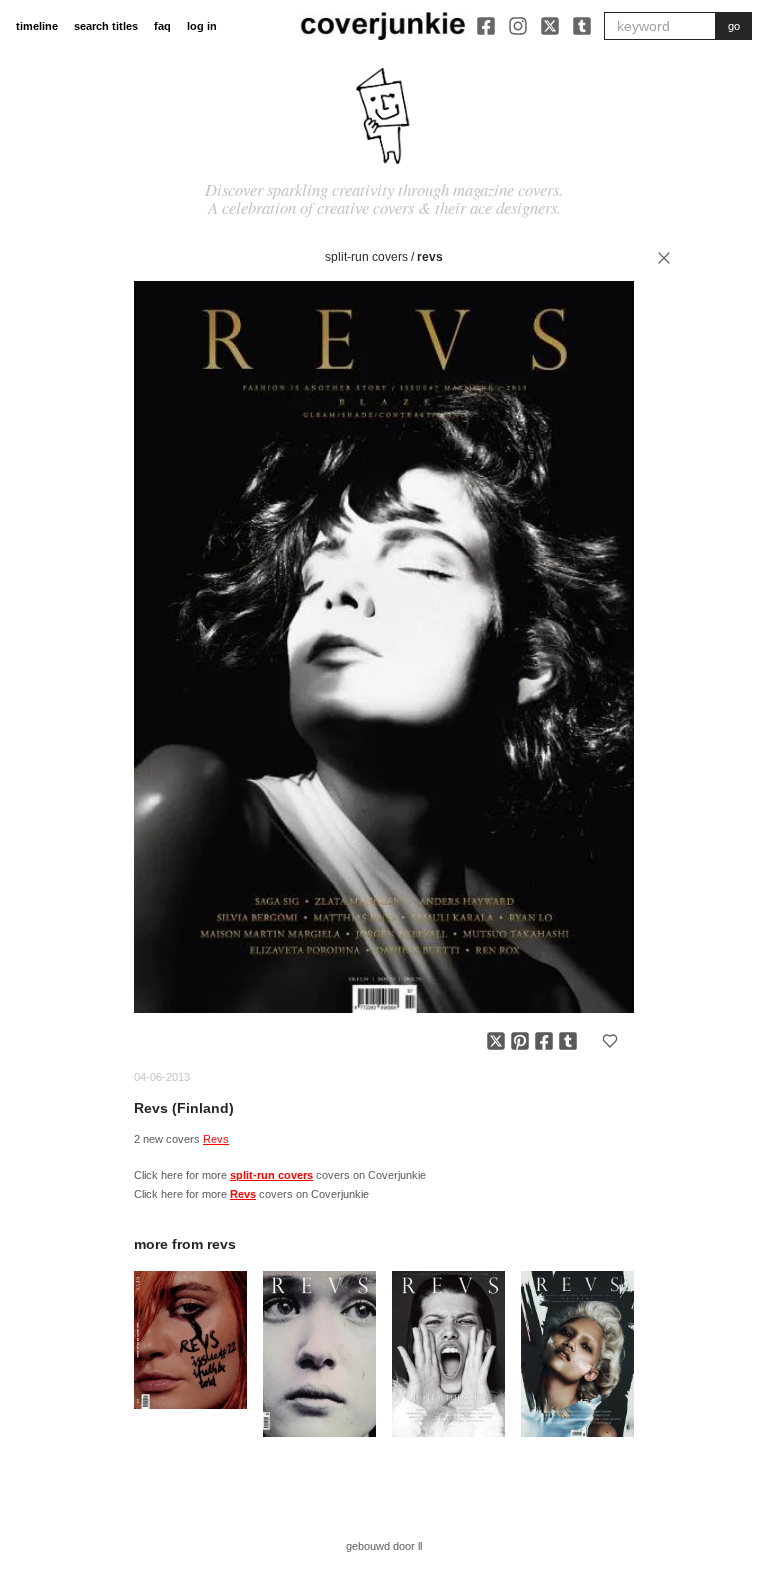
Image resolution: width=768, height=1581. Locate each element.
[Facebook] (486, 26)
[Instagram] (518, 26)
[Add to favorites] (610, 1041)
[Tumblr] (582, 26)
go (734, 26)
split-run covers (366, 257)
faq (162, 26)
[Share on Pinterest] (520, 1041)
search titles (106, 26)
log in (202, 26)
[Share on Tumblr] (568, 1041)
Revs (430, 257)
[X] (550, 26)
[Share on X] (496, 1041)
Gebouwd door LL (384, 1546)
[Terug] (664, 258)
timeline (37, 26)
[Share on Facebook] (544, 1041)
